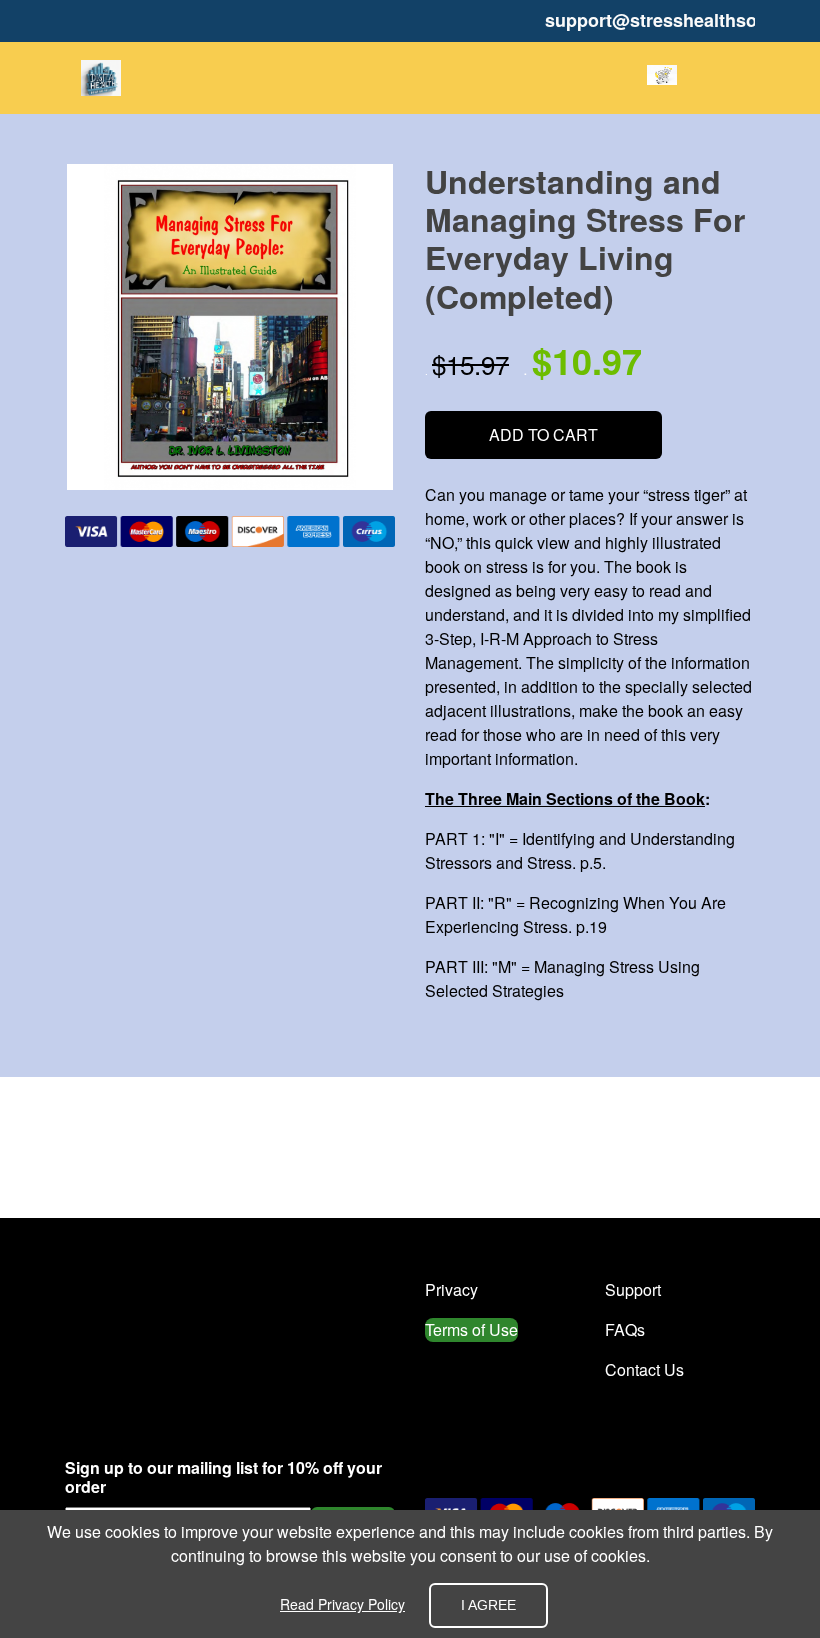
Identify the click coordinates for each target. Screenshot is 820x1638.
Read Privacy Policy (342, 1604)
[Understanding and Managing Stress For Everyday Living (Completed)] (230, 327)
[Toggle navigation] (740, 77)
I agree (488, 1605)
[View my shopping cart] (662, 78)
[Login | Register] (707, 78)
